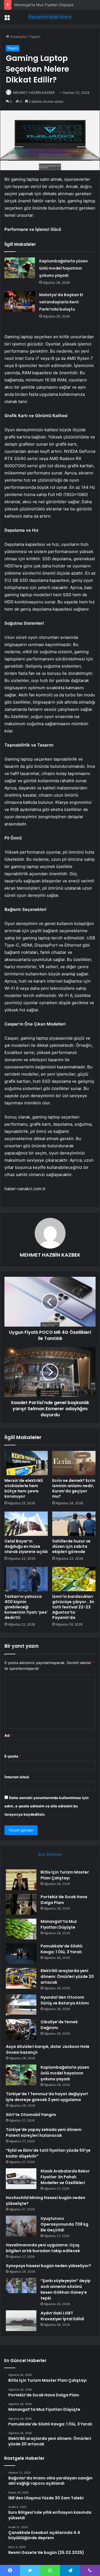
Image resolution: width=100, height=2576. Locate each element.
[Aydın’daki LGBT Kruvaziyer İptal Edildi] (21, 2321)
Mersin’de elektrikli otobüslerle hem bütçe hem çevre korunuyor (24, 1488)
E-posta (13, 1756)
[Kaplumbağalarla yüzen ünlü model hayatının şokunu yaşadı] (20, 268)
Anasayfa (18, 37)
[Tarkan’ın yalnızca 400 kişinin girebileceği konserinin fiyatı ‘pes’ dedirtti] (26, 1579)
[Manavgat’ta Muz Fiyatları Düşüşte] (21, 1929)
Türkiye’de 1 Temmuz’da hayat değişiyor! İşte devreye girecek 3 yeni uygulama (47, 2097)
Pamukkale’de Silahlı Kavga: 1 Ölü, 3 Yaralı (62, 1949)
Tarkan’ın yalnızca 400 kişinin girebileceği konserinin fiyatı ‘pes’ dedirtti (26, 1607)
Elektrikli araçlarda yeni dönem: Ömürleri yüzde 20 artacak (67, 1976)
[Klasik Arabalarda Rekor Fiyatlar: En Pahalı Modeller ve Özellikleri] (21, 2179)
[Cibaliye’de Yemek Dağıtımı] (21, 2029)
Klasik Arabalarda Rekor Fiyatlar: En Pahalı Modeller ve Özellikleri (65, 2177)
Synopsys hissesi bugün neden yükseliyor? (48, 2266)
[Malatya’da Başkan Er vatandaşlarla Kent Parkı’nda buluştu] (20, 302)
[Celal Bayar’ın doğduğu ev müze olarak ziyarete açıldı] (26, 1524)
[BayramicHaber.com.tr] (50, 17)
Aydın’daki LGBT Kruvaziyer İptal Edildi (62, 2316)
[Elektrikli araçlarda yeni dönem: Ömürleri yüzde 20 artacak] (21, 1978)
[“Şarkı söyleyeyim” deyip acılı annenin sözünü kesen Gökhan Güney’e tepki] (21, 2288)
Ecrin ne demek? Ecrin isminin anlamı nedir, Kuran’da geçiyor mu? (74, 1488)
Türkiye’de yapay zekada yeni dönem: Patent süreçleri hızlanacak (44, 2132)
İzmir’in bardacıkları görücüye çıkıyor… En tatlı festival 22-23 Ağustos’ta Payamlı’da (73, 1607)
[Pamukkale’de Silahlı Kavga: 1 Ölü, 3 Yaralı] (21, 1954)
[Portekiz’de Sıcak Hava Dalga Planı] (21, 1904)
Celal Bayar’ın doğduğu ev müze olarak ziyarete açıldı (26, 1546)
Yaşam (35, 37)
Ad (8, 1735)
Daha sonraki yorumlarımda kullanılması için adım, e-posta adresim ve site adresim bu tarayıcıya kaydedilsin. (47, 1806)
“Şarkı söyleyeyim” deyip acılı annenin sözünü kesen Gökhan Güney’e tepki (66, 2289)
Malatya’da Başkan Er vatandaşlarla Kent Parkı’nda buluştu (61, 302)
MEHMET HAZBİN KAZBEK (34, 93)
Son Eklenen (50, 1854)
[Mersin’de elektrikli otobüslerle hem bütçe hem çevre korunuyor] (26, 1463)
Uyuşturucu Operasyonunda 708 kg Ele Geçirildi (64, 2224)
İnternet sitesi (17, 1777)
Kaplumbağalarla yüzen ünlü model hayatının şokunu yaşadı (63, 268)
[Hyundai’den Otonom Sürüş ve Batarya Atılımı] (21, 2005)
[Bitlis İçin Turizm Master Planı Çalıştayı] (21, 1880)
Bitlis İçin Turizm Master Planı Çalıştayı (65, 1875)
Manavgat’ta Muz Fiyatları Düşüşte (44, 5)
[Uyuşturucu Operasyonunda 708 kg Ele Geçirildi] (21, 2226)
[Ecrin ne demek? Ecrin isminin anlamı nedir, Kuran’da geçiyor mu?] (74, 1463)
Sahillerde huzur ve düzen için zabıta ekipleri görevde (71, 1546)
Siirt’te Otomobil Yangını (31, 2115)
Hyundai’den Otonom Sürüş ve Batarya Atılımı (65, 2000)
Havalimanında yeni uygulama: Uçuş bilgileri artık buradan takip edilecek (43, 2248)
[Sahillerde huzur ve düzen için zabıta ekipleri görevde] (74, 1524)
